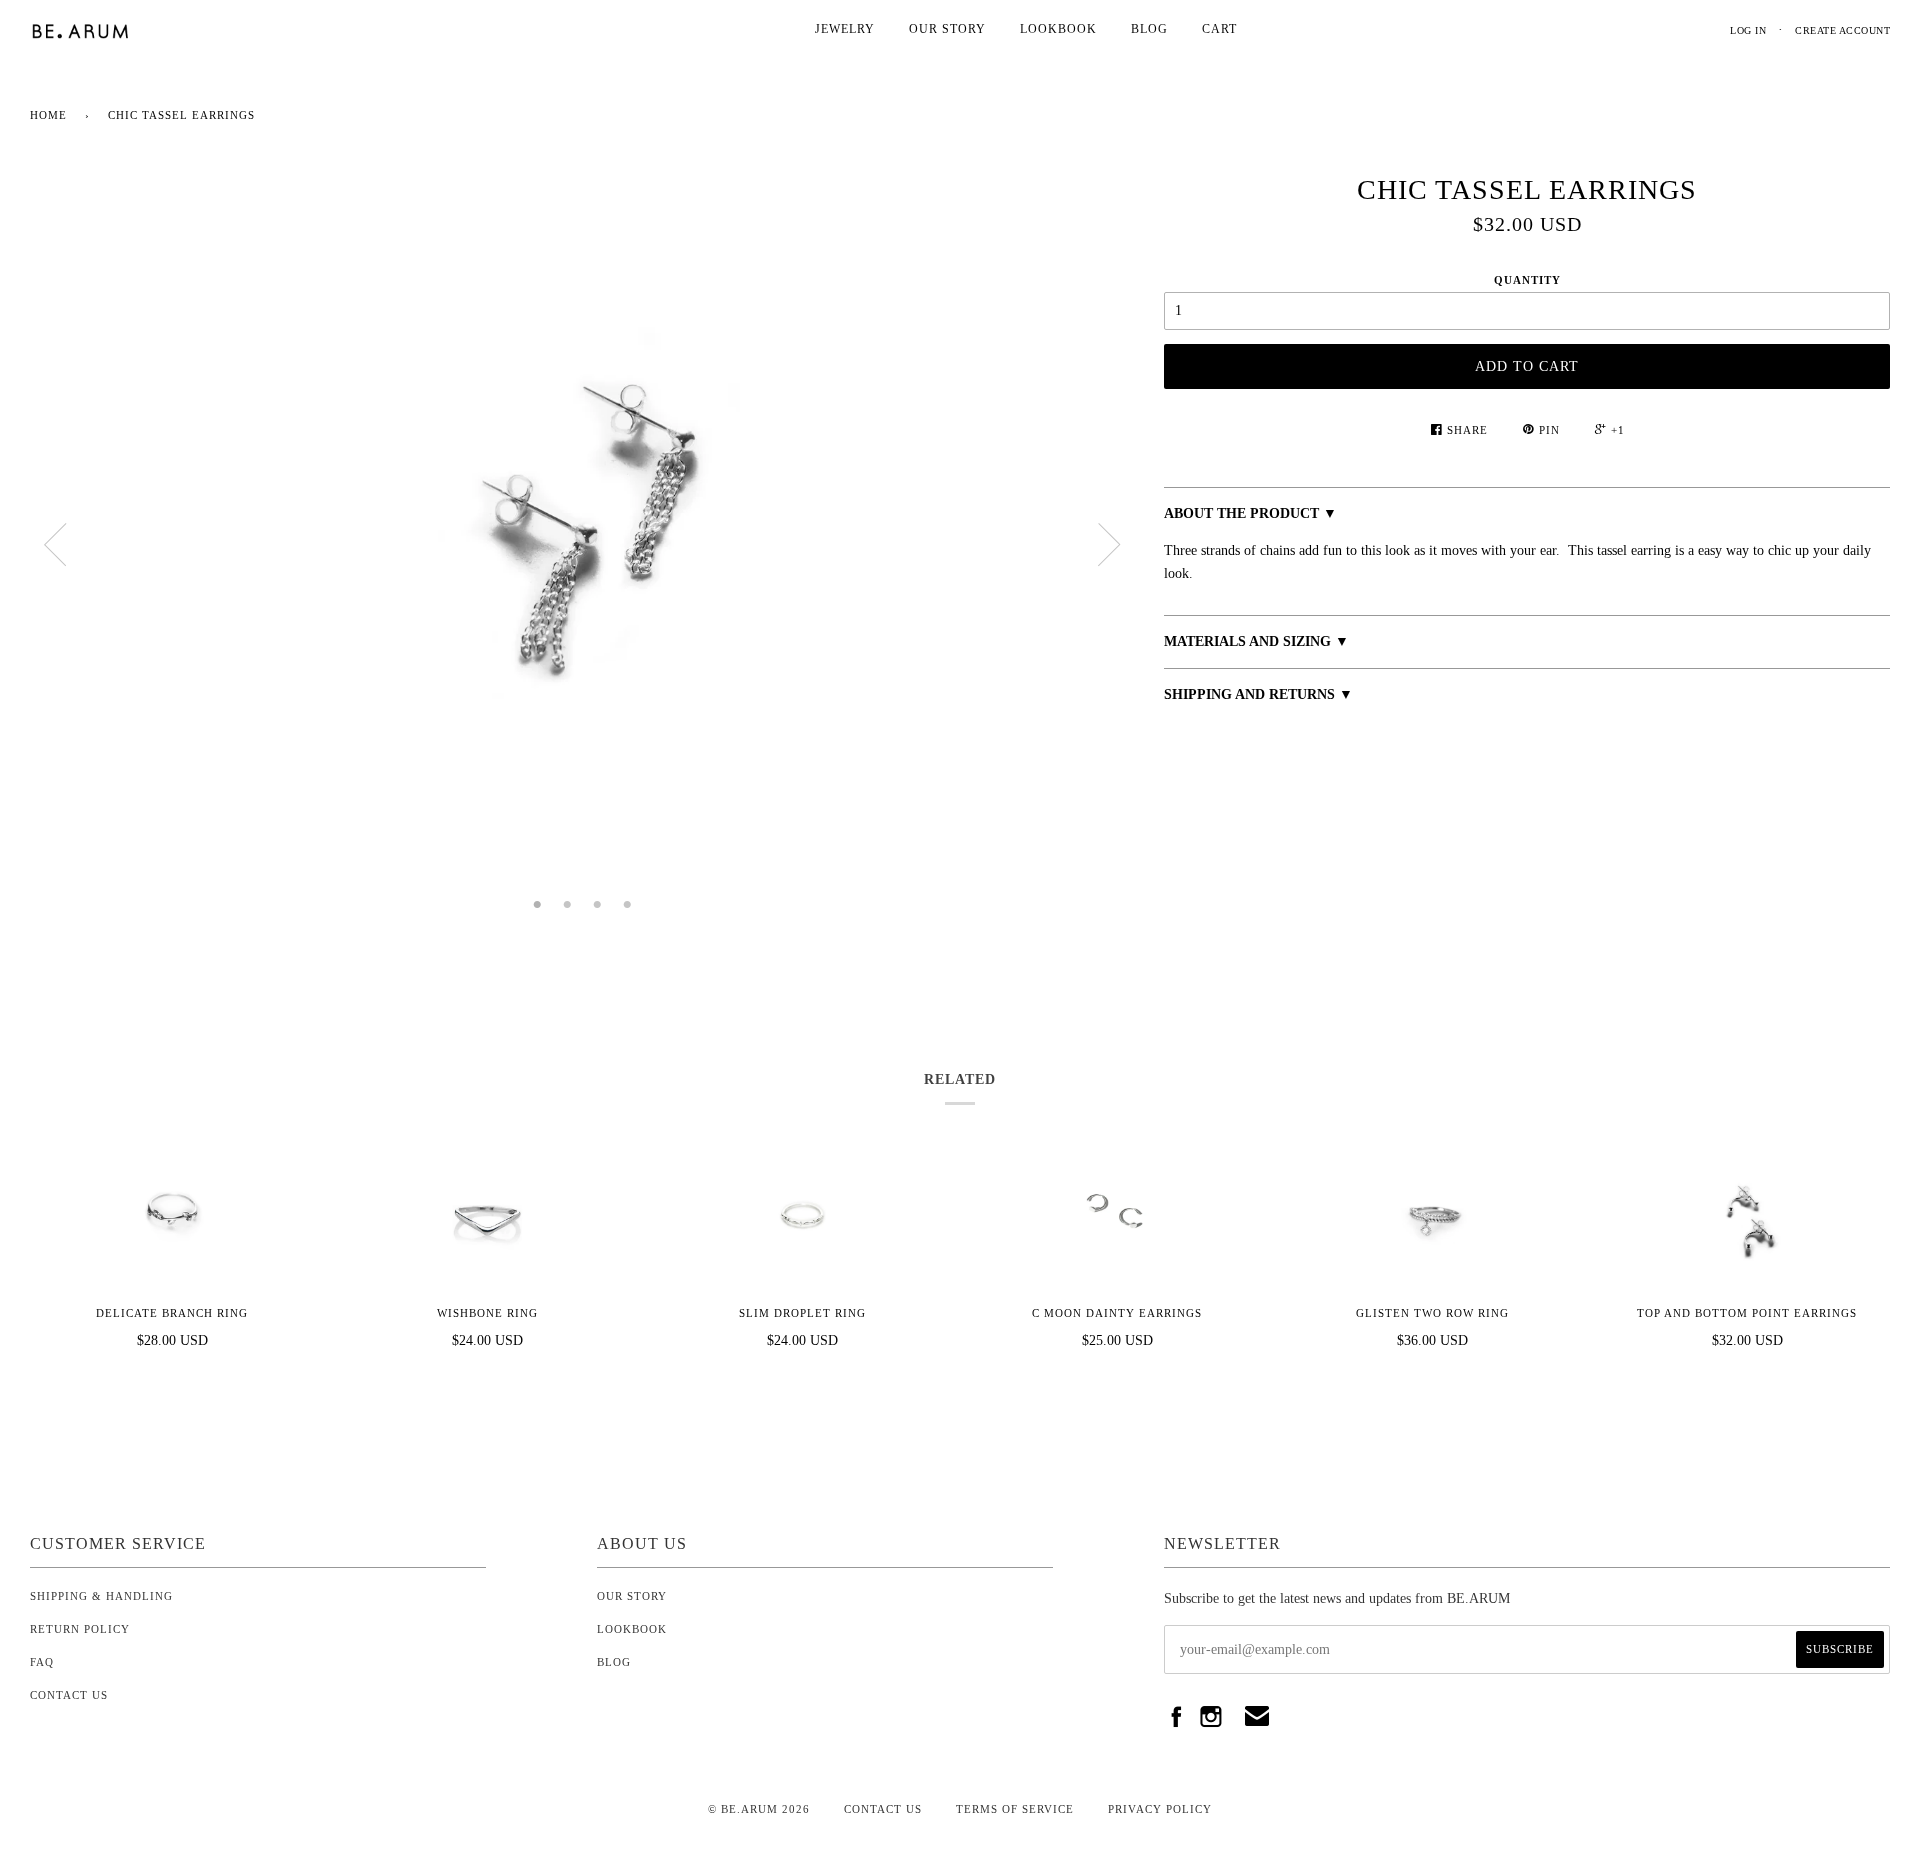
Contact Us (69, 1695)
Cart (1219, 29)
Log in (1748, 30)
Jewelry (845, 29)
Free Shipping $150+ (1224, 717)
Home (48, 115)
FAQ (42, 1662)
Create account (1842, 30)
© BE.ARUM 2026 (759, 1809)
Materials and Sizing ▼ (1256, 641)
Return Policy (80, 1629)
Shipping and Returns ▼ (1258, 694)
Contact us (883, 1809)
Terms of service (1015, 1809)
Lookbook (1058, 29)
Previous (55, 545)
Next (1109, 545)
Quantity (1527, 280)
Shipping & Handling (101, 1596)
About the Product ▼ (1250, 513)
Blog (1149, 29)
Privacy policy (1160, 1809)
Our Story (947, 29)
